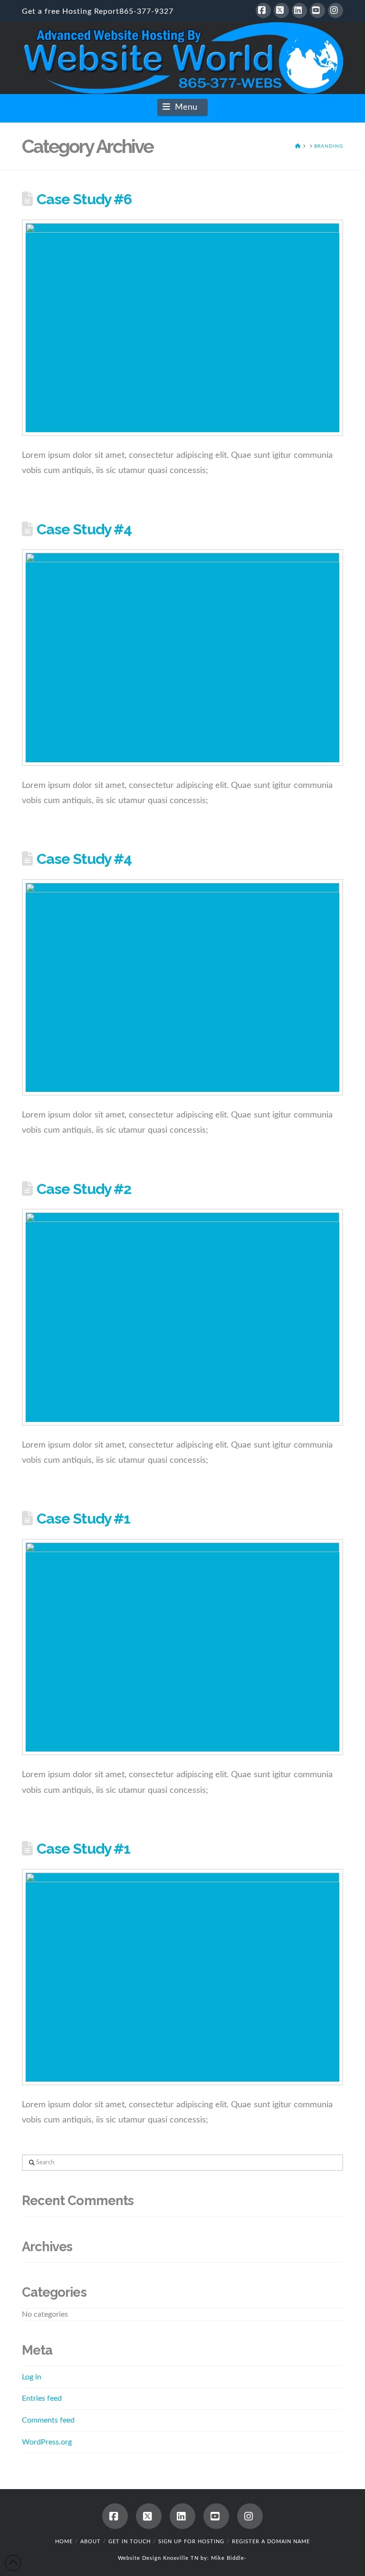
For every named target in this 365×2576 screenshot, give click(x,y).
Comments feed (48, 2420)
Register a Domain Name (271, 2542)
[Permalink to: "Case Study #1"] (182, 1647)
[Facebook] (263, 10)
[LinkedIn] (299, 10)
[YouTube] (317, 10)
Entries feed (42, 2398)
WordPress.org (47, 2442)
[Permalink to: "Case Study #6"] (182, 328)
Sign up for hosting (191, 2542)
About (91, 2542)
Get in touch (130, 2542)
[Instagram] (336, 10)
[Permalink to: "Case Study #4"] (182, 657)
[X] (281, 10)
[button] (182, 107)
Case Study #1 (83, 1518)
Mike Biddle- (229, 2558)
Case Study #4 (84, 529)
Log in (32, 2377)
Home (64, 2542)
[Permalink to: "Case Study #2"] (182, 1317)
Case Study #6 (84, 199)
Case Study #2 (84, 1189)
